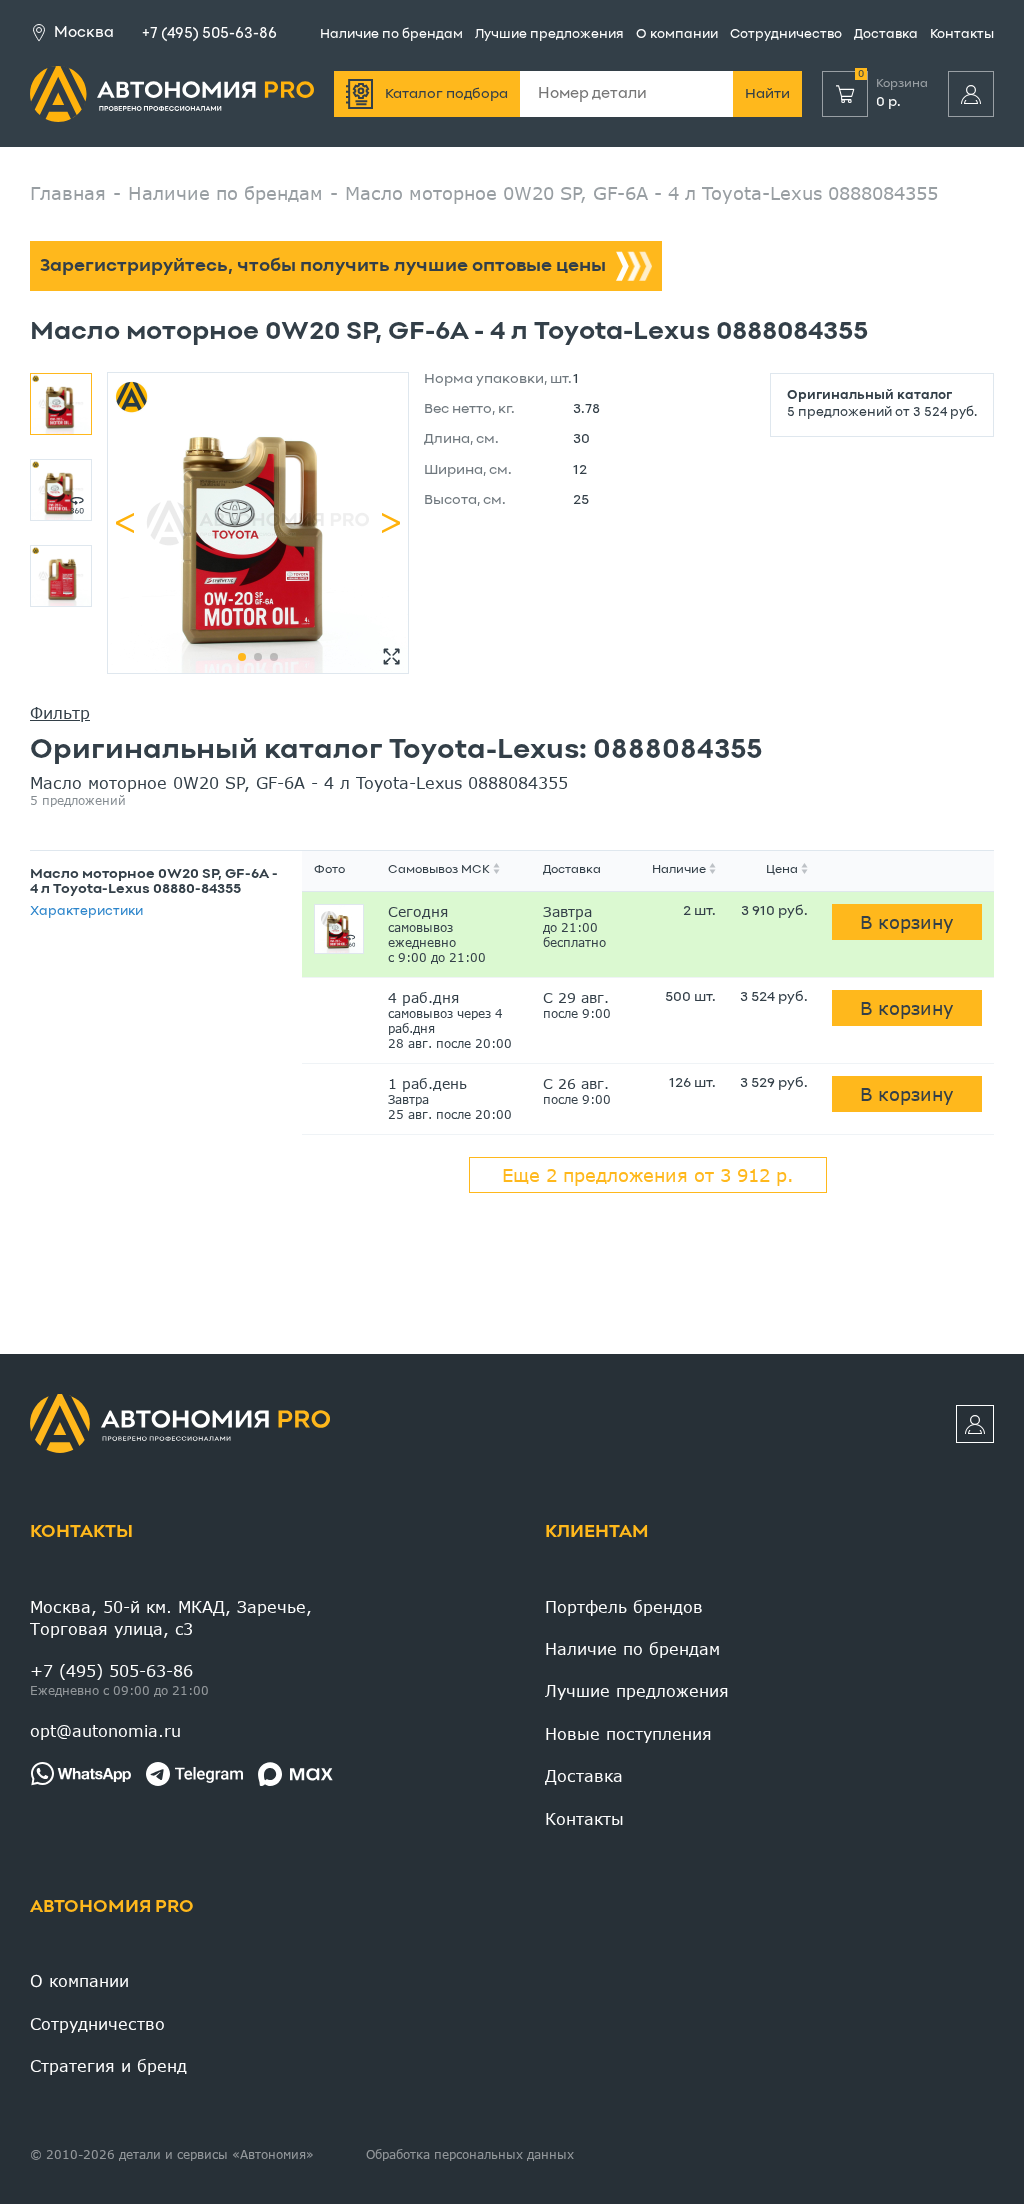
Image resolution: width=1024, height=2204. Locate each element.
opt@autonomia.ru (105, 1730)
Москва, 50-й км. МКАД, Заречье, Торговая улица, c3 (171, 1617)
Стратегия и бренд (108, 2065)
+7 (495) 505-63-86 (209, 34)
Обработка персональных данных (470, 2154)
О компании (677, 35)
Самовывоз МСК (439, 870)
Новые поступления (628, 1733)
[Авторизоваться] (971, 94)
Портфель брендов (624, 1606)
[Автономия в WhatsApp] (80, 1774)
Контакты (962, 35)
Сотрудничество (786, 35)
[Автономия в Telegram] (194, 1774)
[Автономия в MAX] (295, 1774)
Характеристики (86, 912)
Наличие (679, 870)
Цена (782, 870)
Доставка (886, 35)
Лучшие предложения (549, 35)
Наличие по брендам (391, 35)
